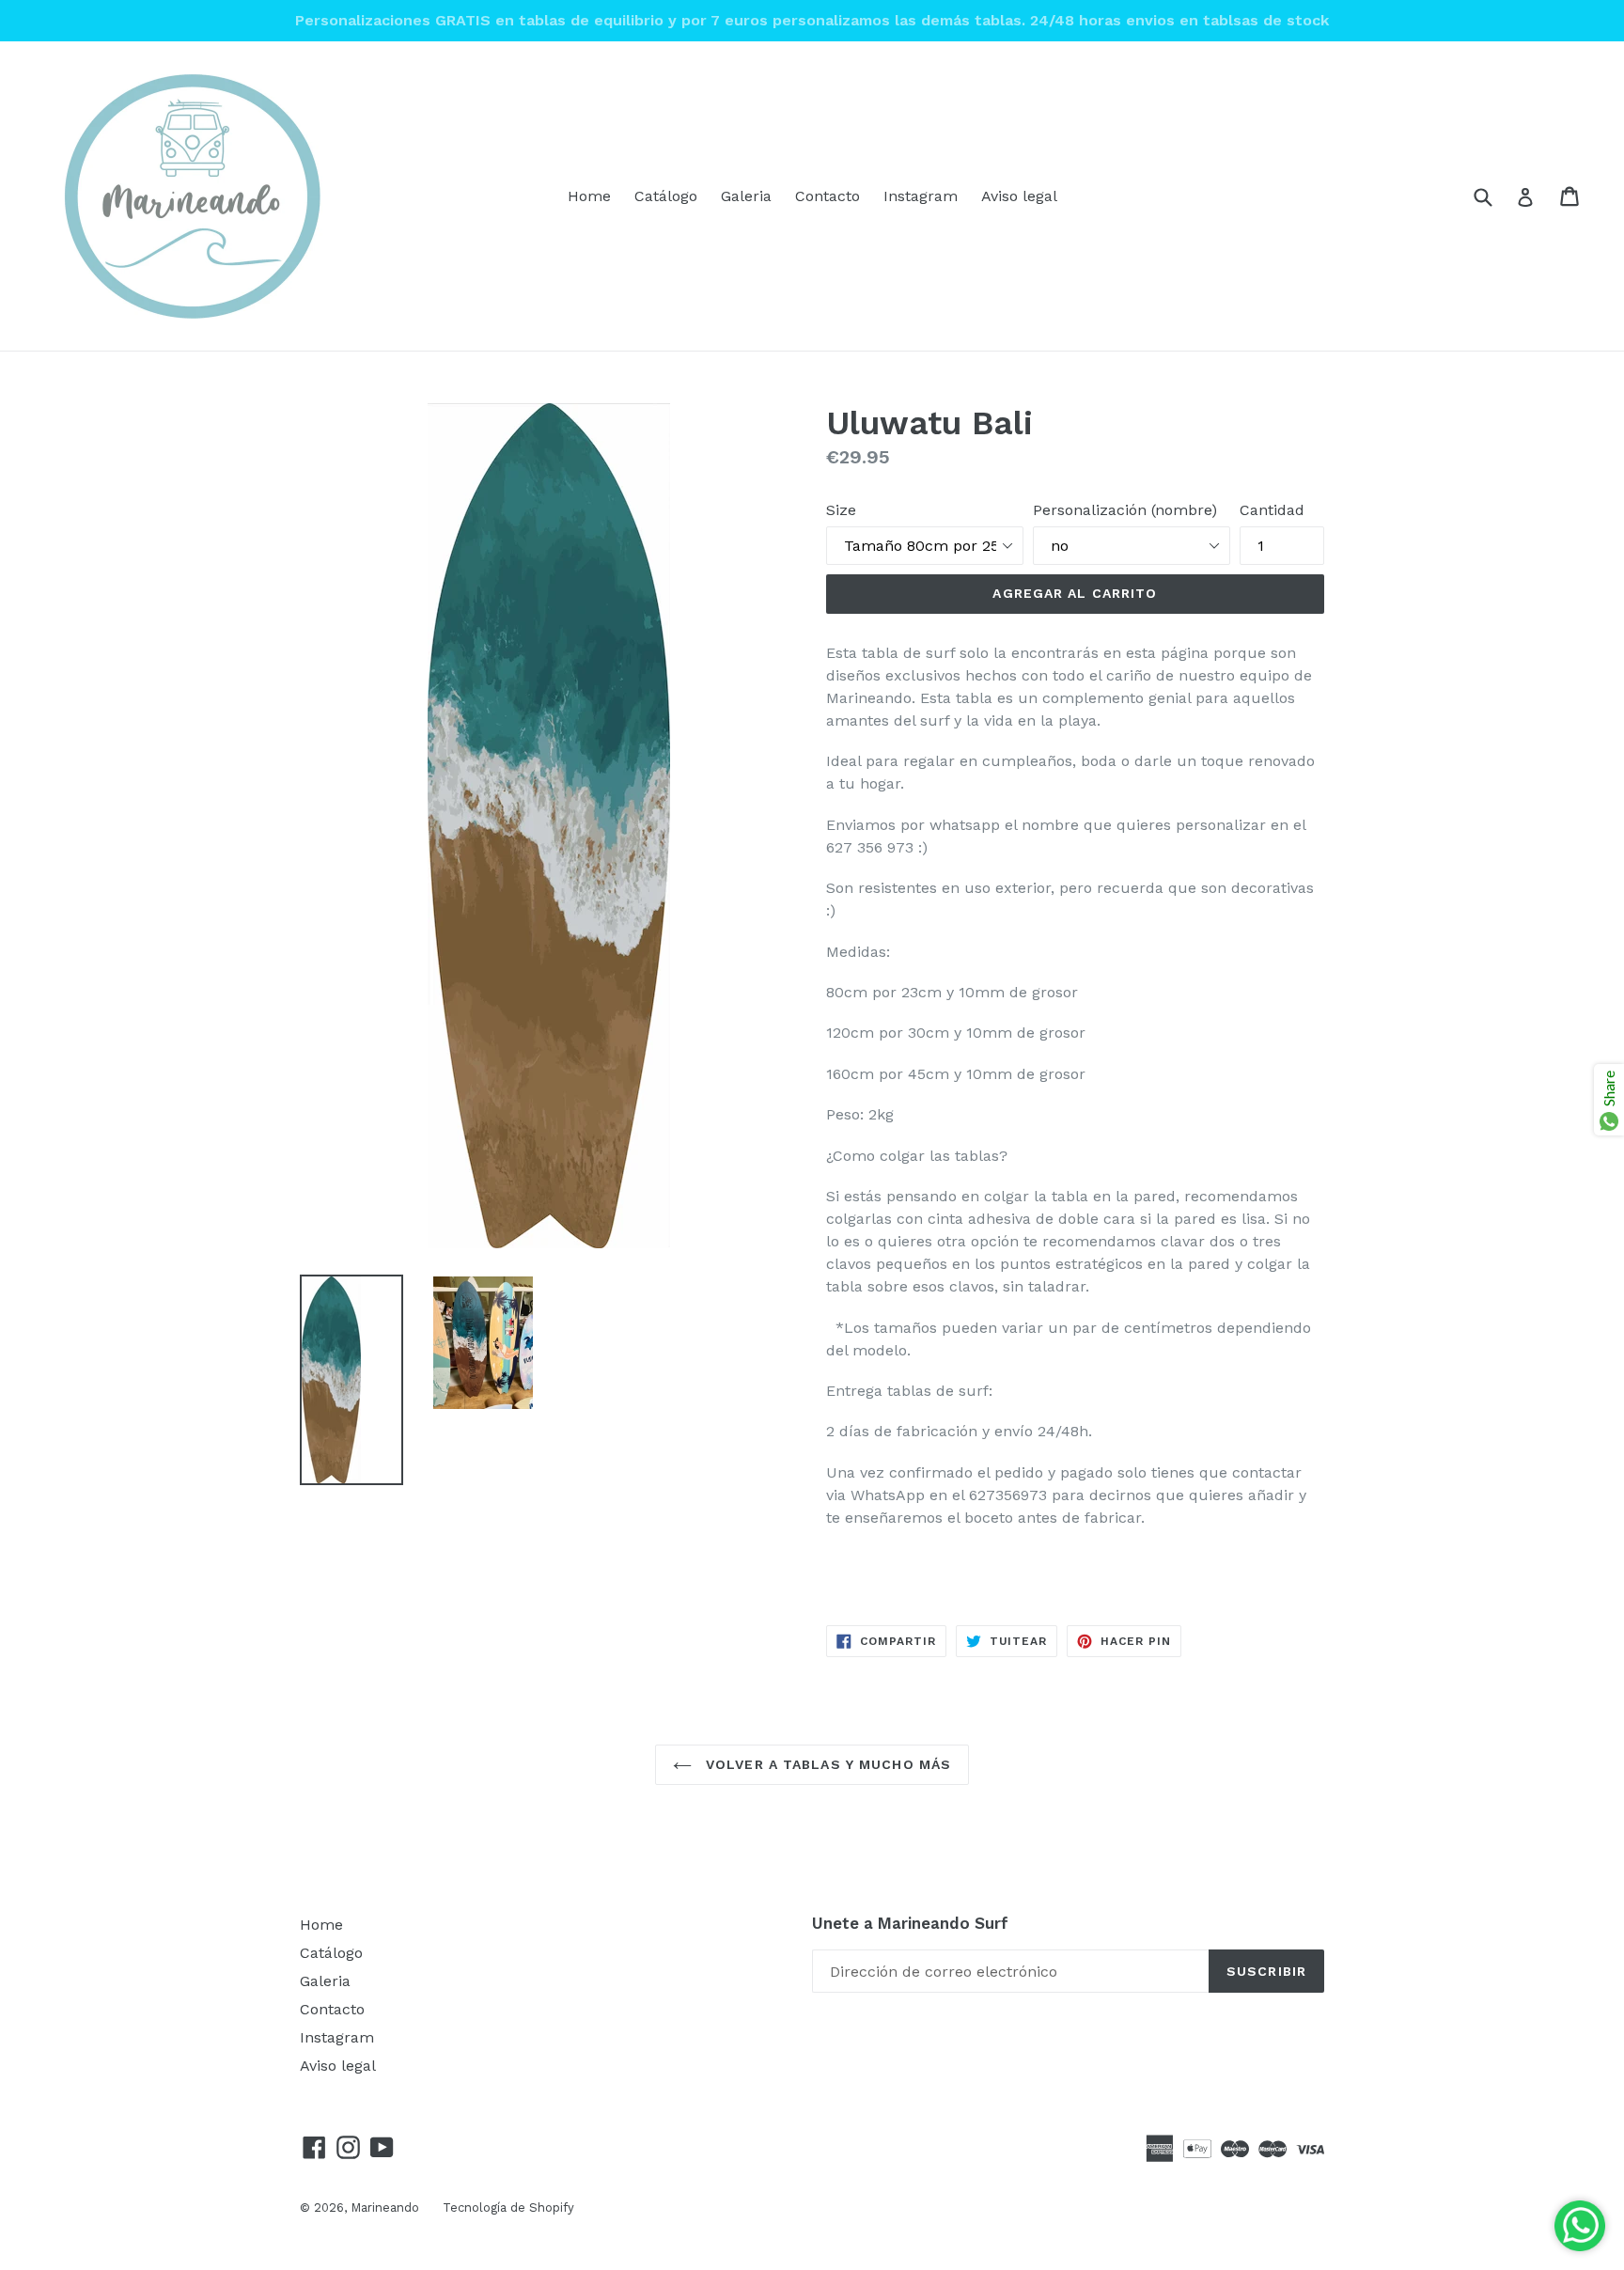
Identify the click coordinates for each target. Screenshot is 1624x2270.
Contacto (828, 196)
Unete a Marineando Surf (910, 1923)
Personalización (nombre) (1125, 510)
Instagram (921, 196)
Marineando (385, 2207)
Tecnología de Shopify (508, 2207)
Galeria (746, 196)
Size (841, 510)
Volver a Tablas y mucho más (826, 1764)
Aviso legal (1019, 196)
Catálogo (666, 196)
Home (589, 196)
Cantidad (1272, 510)
